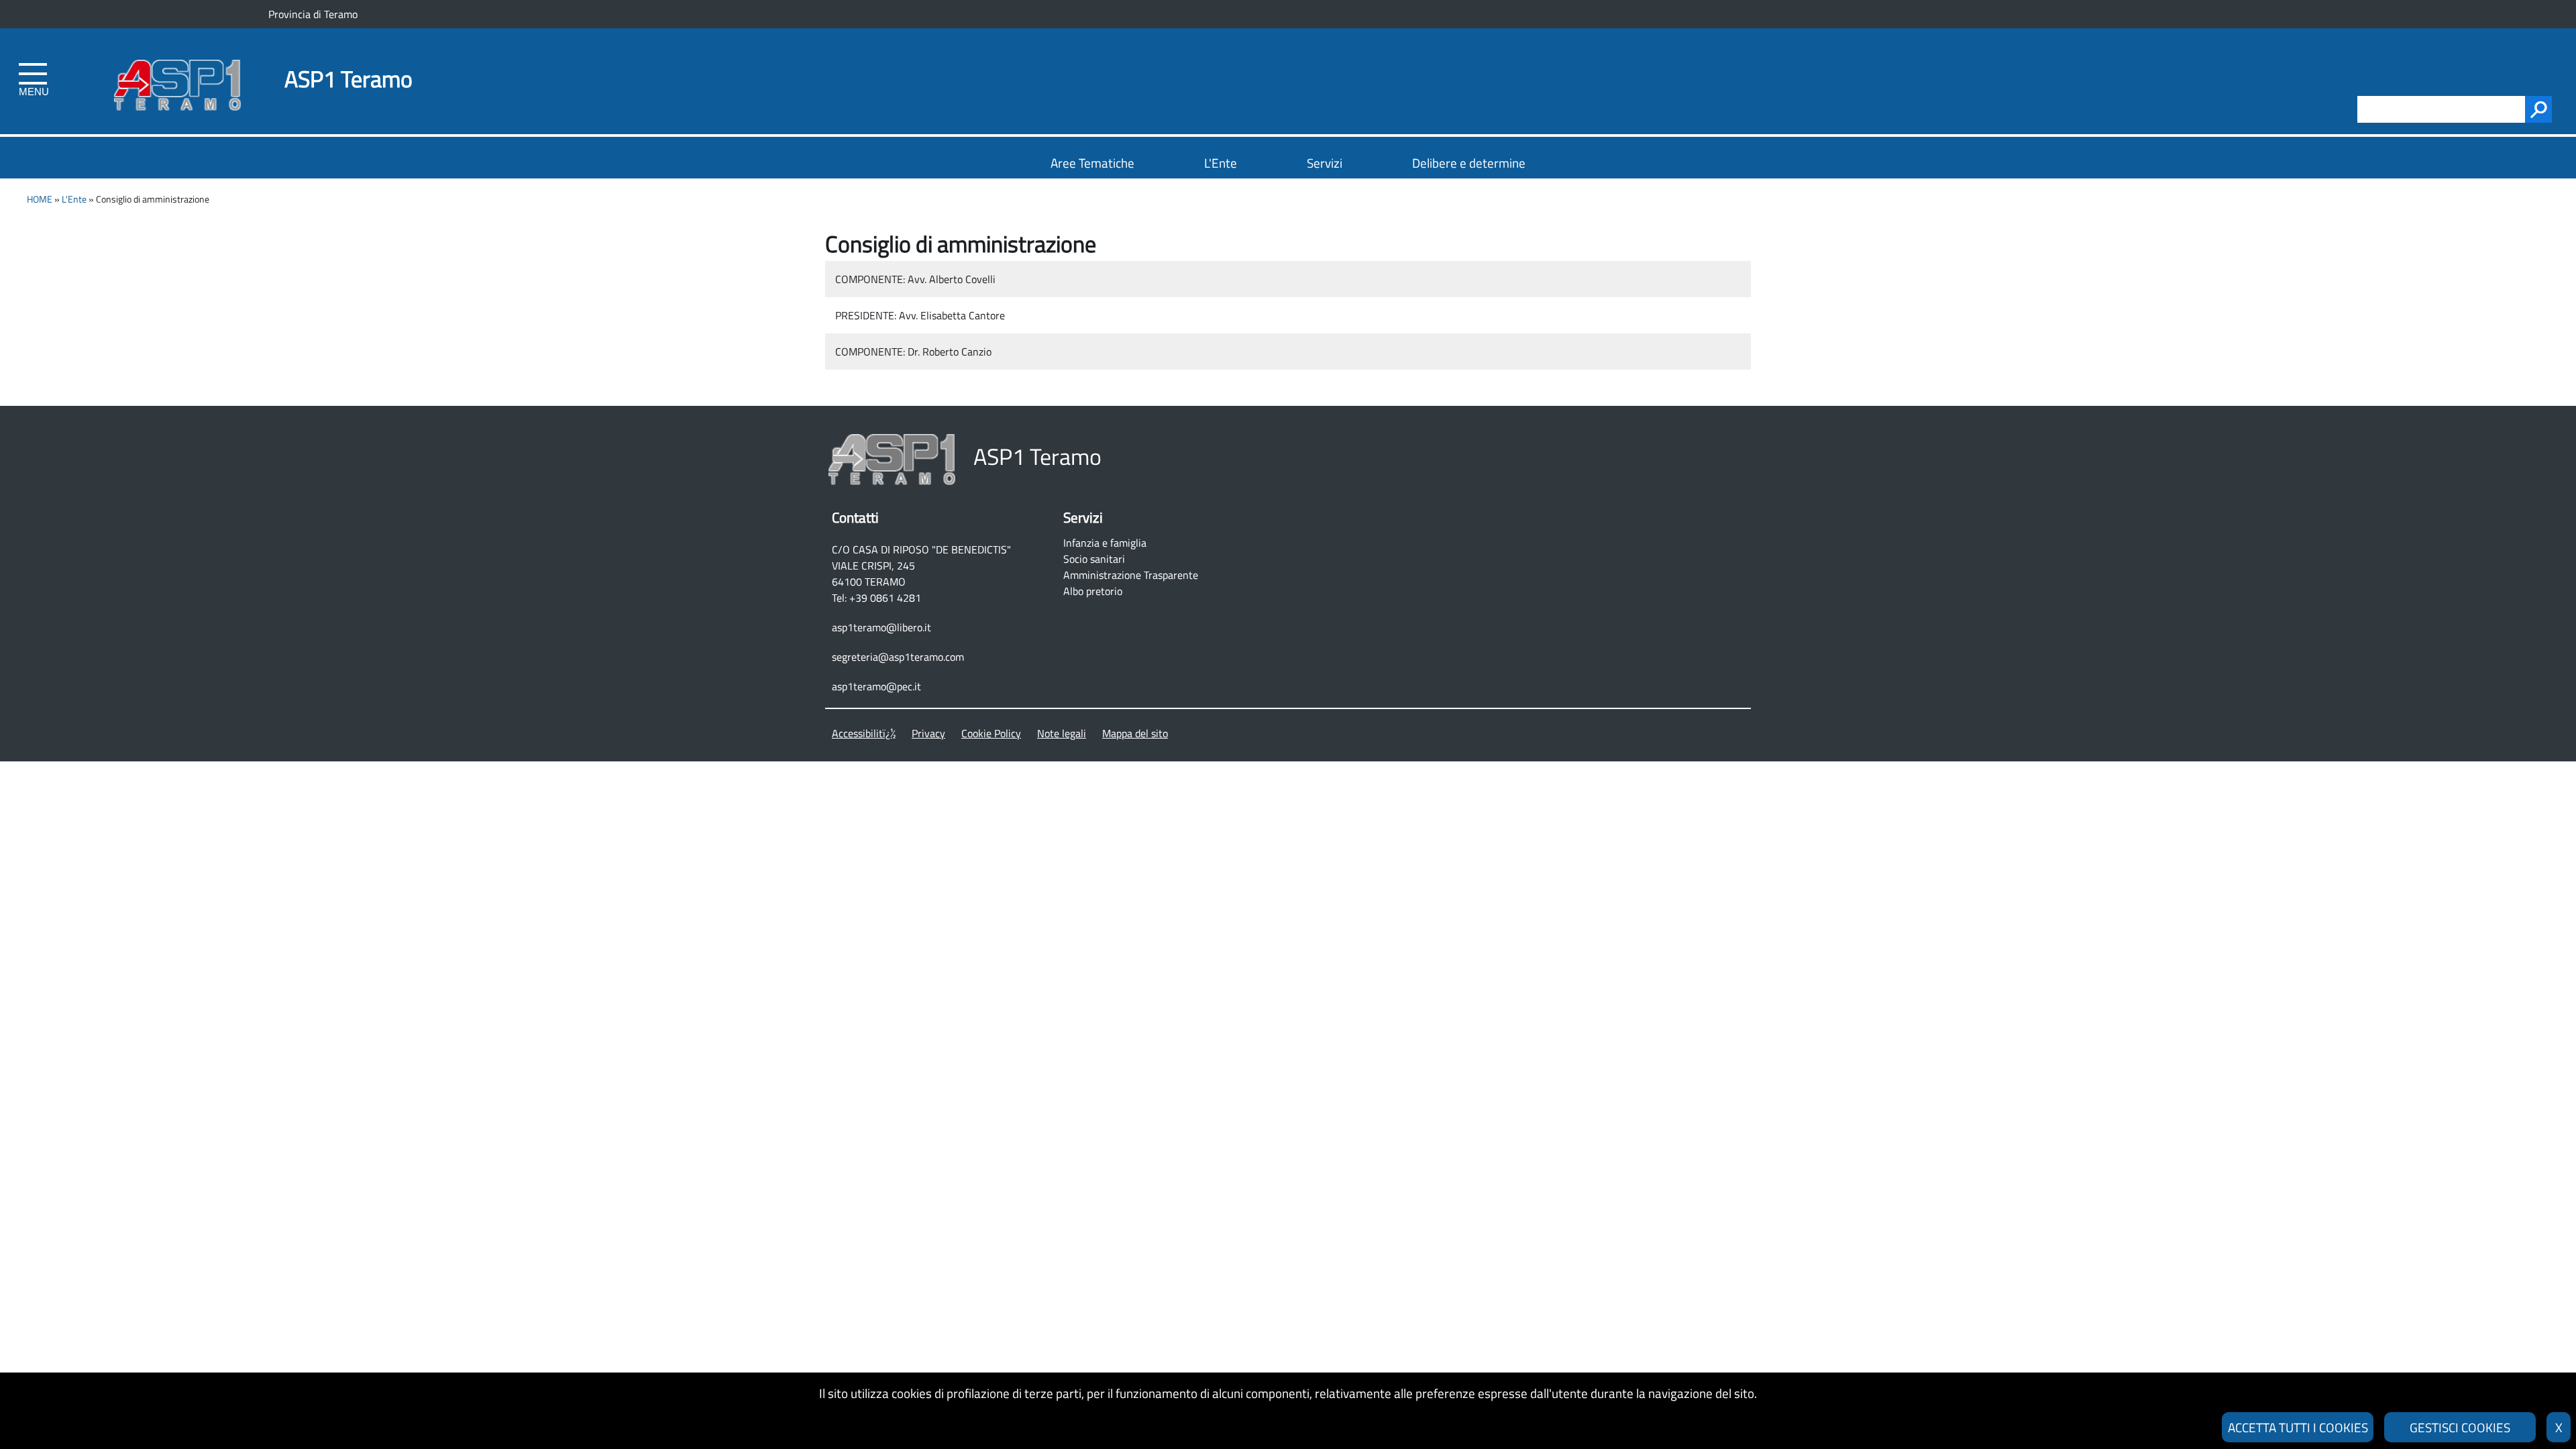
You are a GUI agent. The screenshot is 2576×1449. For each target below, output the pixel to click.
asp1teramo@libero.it (881, 627)
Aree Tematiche (1092, 163)
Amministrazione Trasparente (1131, 575)
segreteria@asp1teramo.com (898, 657)
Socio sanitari (1094, 559)
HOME (40, 199)
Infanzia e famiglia (1105, 543)
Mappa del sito (1135, 733)
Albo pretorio (1093, 591)
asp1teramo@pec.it (876, 686)
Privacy (928, 733)
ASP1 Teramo (348, 79)
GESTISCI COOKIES (2460, 1427)
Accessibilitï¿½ (864, 733)
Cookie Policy (991, 733)
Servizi (1325, 163)
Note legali (1062, 733)
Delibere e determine (1469, 163)
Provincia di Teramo (313, 14)
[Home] (177, 62)
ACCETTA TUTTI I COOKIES (2298, 1427)
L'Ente (1221, 163)
